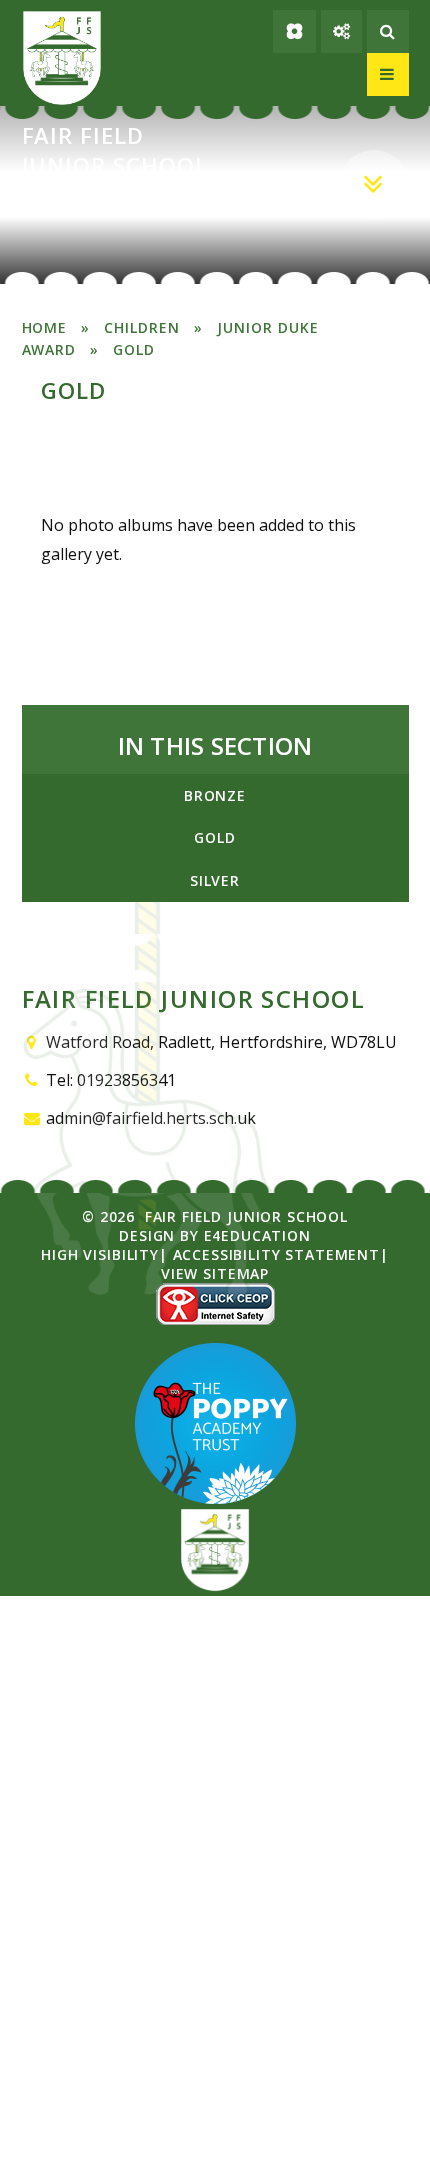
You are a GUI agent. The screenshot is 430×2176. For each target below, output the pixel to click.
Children (142, 327)
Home (45, 327)
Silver (215, 880)
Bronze (215, 795)
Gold (134, 349)
